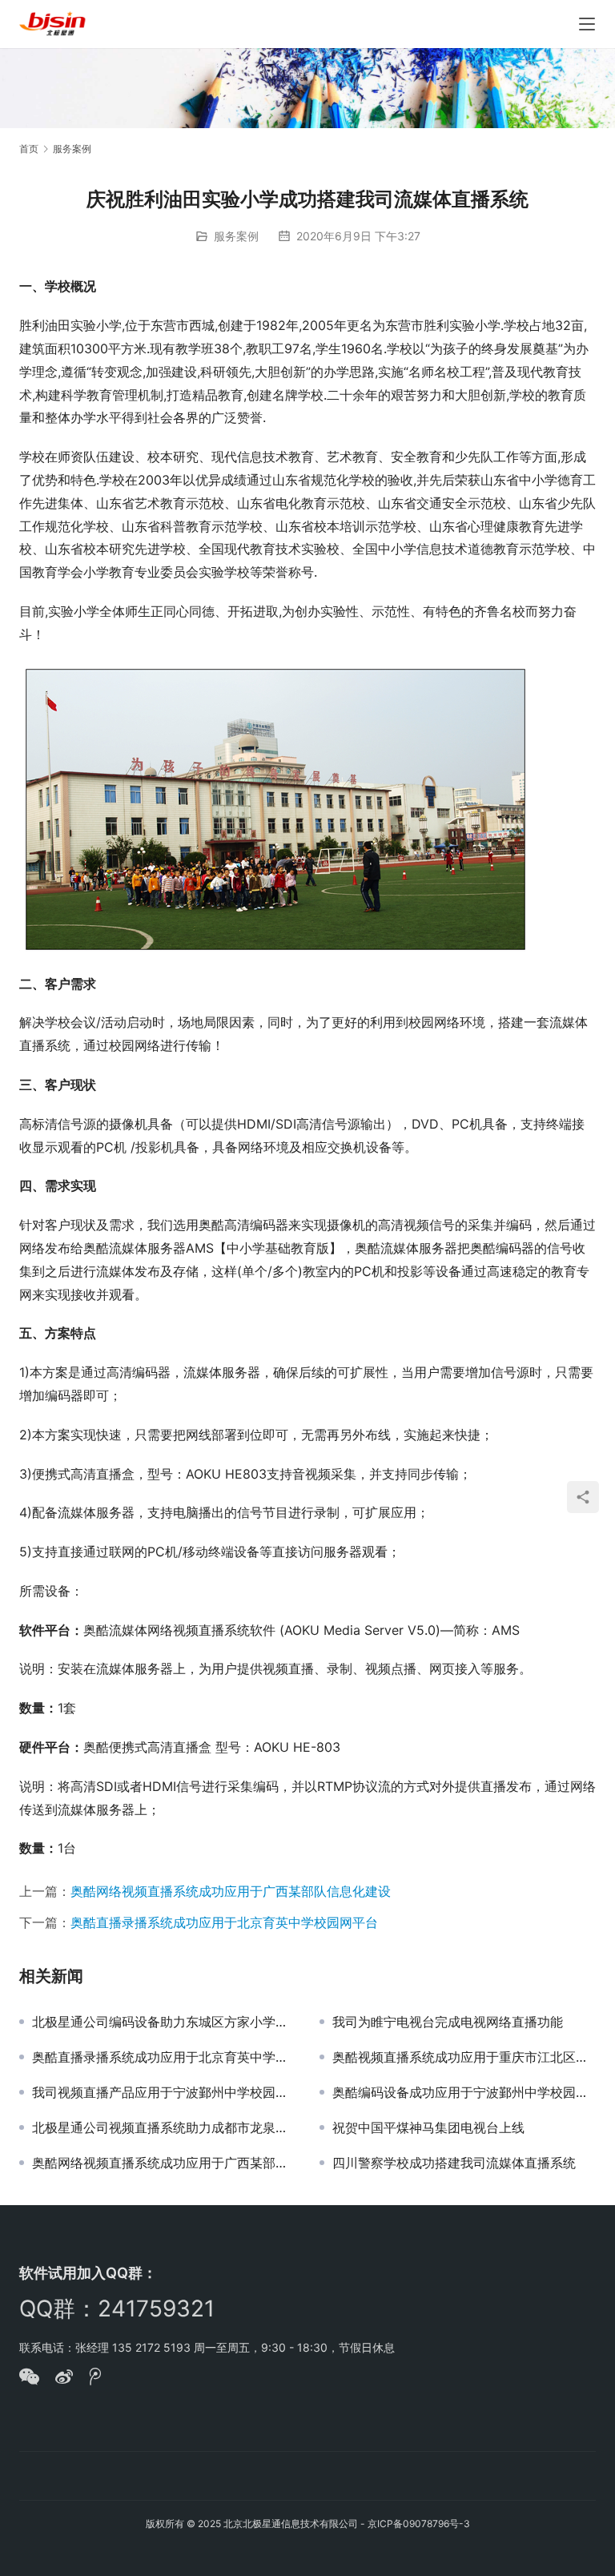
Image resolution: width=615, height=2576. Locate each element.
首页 (29, 149)
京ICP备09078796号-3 (419, 2524)
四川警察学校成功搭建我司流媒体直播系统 (454, 2163)
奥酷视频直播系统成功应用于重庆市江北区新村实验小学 (464, 2057)
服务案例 (236, 236)
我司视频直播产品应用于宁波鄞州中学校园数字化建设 (164, 2092)
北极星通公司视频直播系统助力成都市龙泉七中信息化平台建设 (164, 2127)
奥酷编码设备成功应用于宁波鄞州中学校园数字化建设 (464, 2092)
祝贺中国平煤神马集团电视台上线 (428, 2127)
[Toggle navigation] (587, 24)
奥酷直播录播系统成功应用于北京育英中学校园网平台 (224, 1922)
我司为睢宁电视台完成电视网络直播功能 (448, 2022)
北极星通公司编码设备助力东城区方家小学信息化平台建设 (164, 2022)
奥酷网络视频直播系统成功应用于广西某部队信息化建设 (231, 1891)
